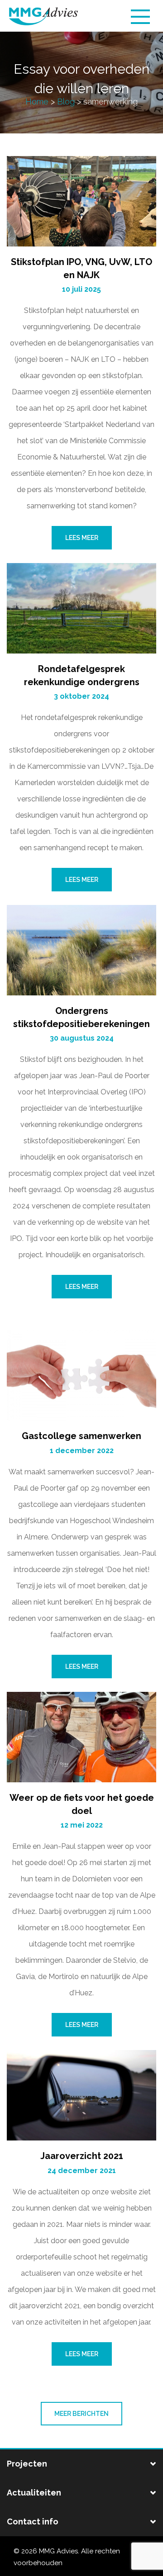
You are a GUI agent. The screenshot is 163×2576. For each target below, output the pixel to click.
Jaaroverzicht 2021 (82, 2156)
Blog (66, 102)
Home (37, 102)
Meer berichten (81, 2414)
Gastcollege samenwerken (81, 1436)
